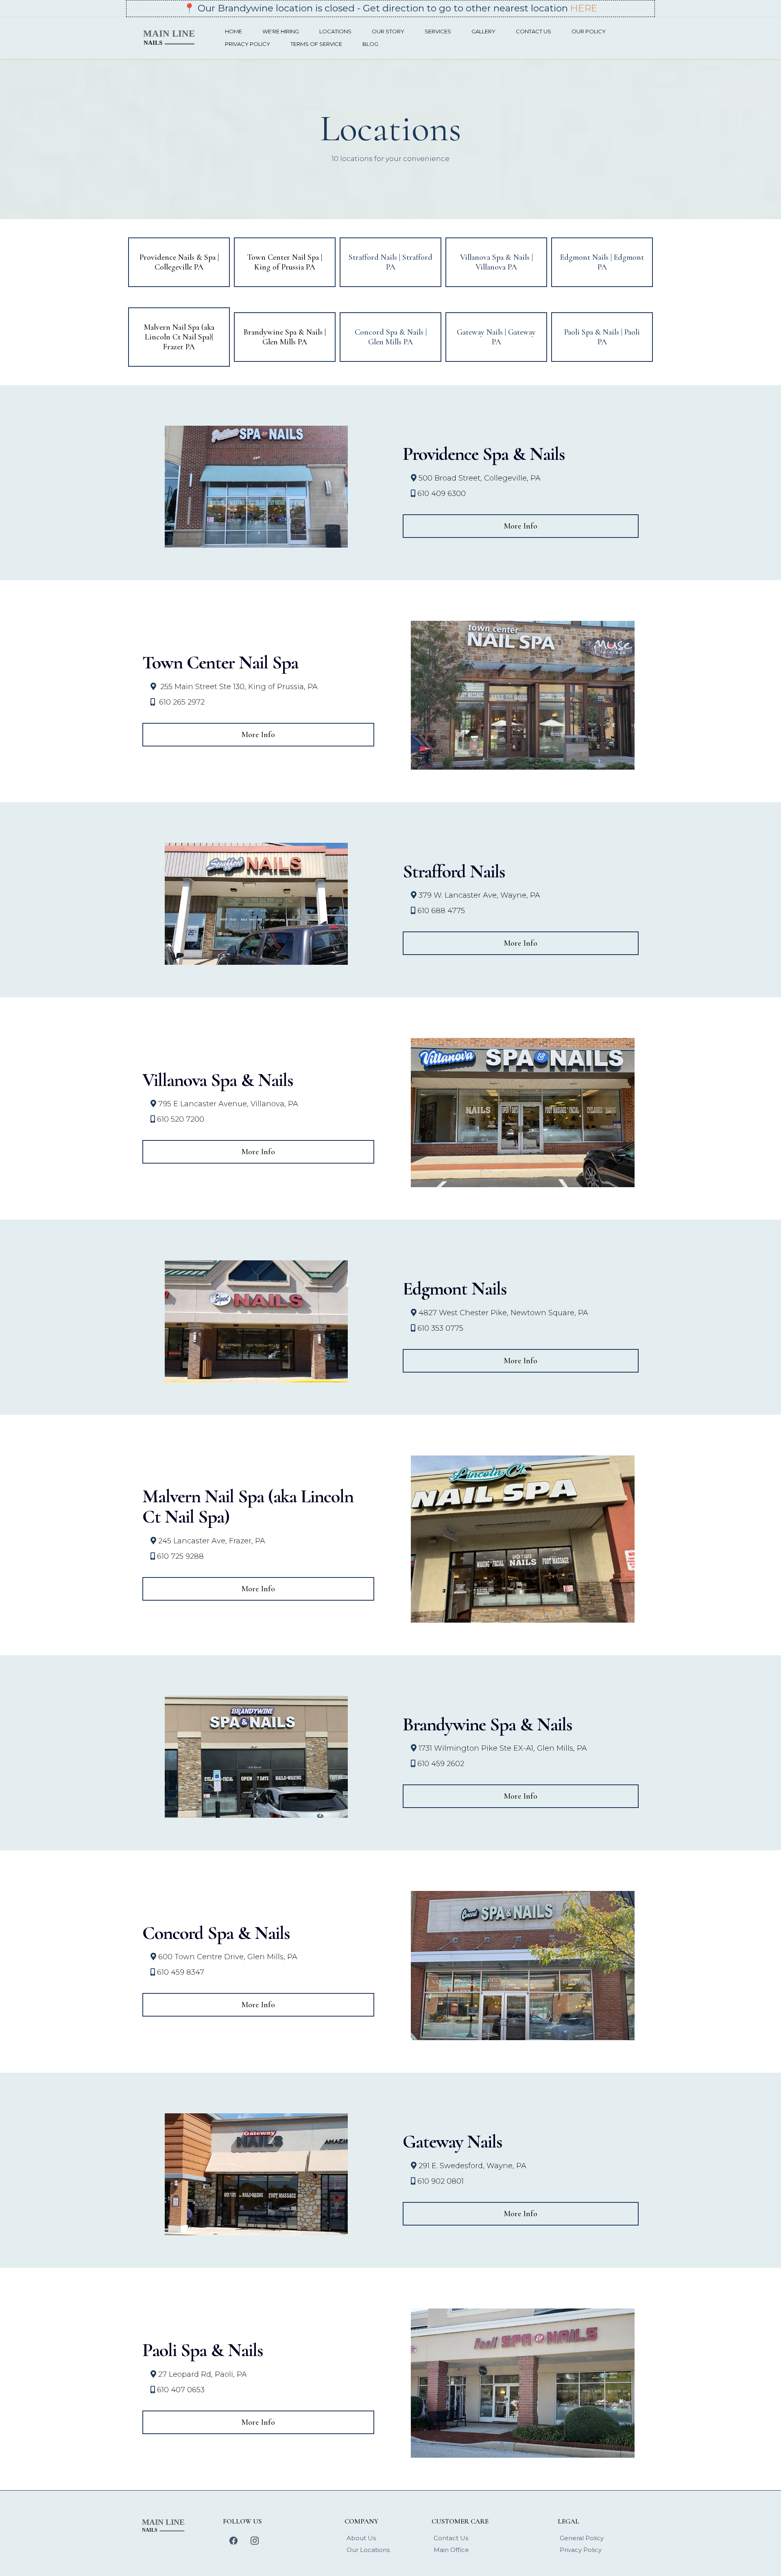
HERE (584, 8)
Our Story (388, 31)
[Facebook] (233, 2541)
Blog (370, 44)
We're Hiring (281, 31)
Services (438, 31)
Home (233, 31)
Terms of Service (316, 44)
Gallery (483, 31)
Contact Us (533, 31)
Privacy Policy (248, 44)
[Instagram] (255, 2541)
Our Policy (589, 31)
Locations (335, 31)
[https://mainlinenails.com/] (171, 37)
